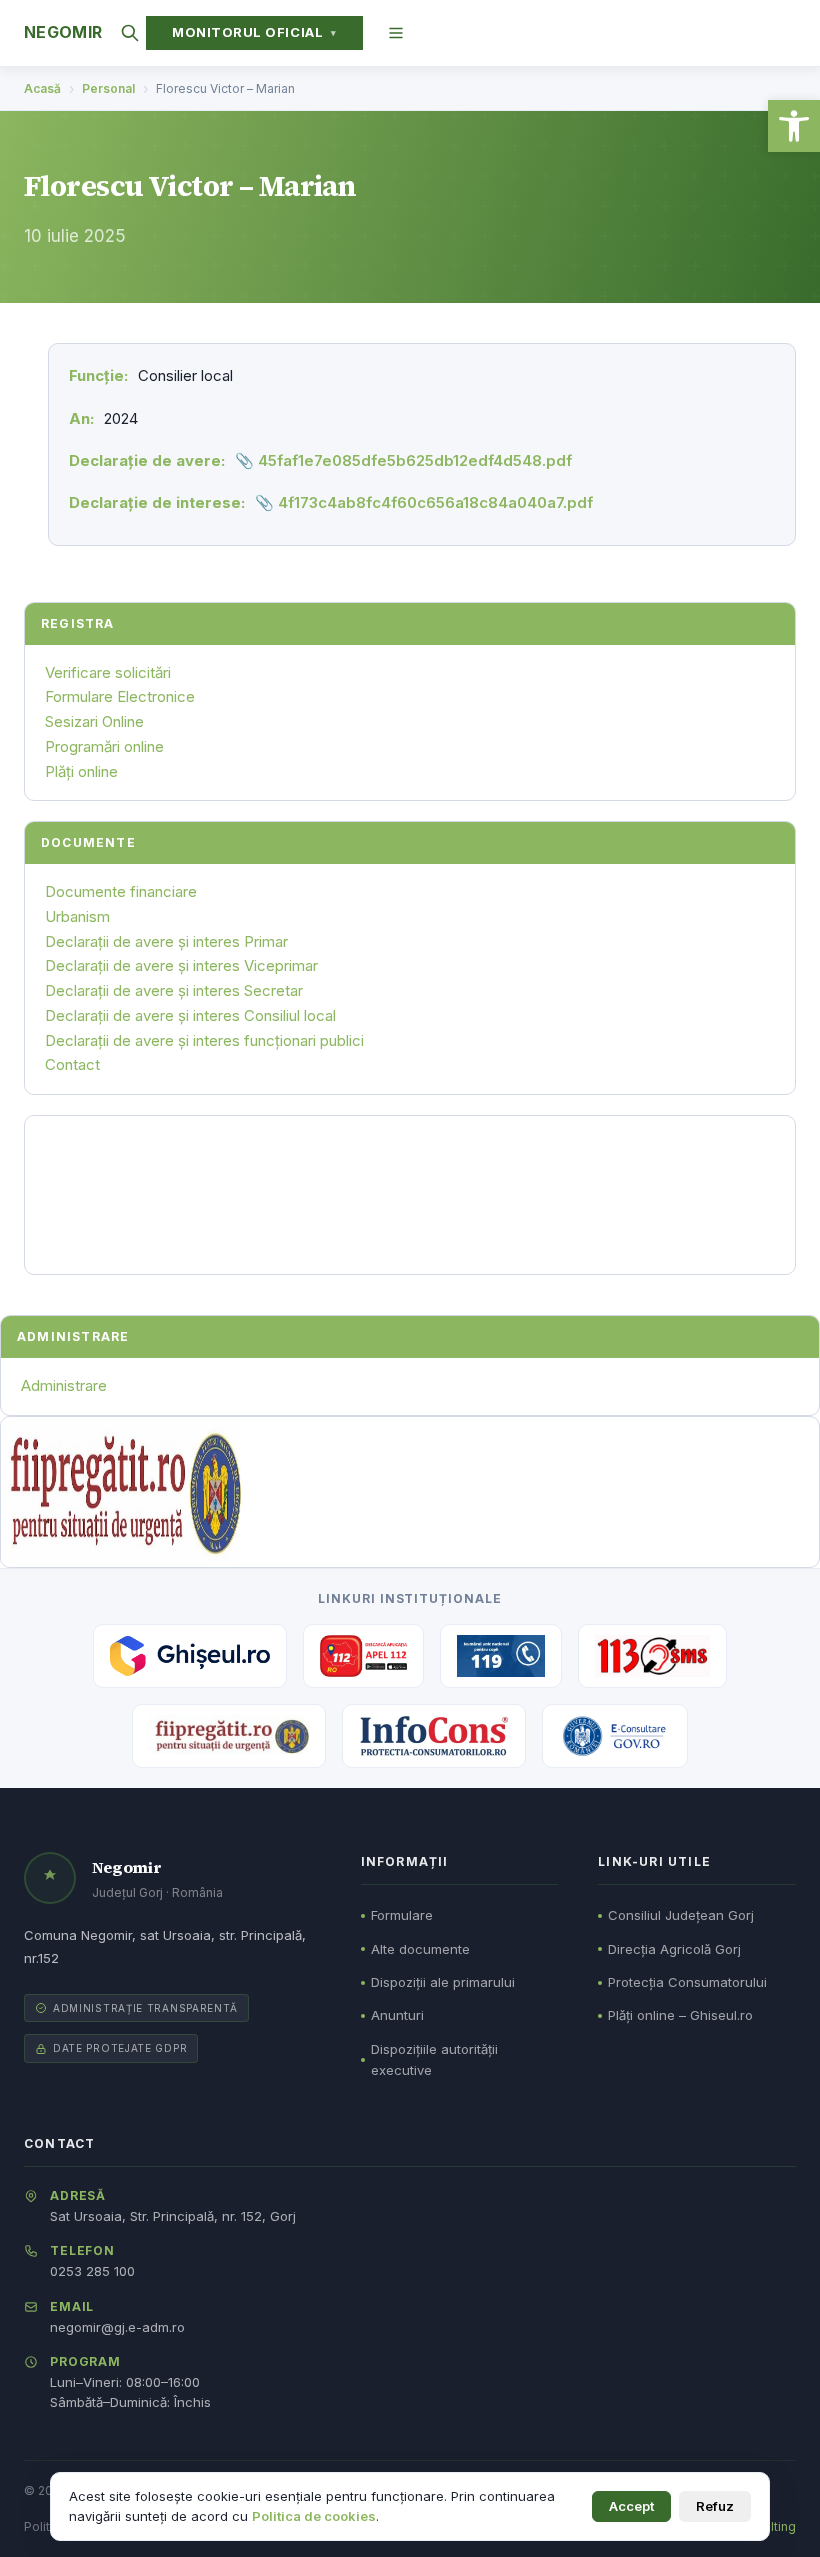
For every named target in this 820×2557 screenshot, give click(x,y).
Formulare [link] (402, 1915)
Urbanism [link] (77, 916)
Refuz (715, 2506)
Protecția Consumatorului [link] (687, 1982)
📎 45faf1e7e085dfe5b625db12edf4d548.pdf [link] (403, 460)
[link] (794, 126)
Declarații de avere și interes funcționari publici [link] (204, 1040)
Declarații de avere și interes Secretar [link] (174, 990)
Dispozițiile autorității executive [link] (434, 2059)
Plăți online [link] (81, 771)
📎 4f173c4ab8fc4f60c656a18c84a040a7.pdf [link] (424, 502)
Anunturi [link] (397, 2015)
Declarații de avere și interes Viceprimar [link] (181, 965)
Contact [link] (72, 1064)
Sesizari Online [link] (94, 721)
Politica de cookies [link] (314, 2516)
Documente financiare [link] (121, 891)
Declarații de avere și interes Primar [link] (166, 941)
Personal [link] (108, 88)
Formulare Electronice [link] (120, 696)
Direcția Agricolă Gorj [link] (674, 1949)
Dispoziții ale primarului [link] (443, 1982)
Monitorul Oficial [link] (254, 32)
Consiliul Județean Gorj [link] (681, 1915)
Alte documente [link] (420, 1949)
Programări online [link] (104, 746)
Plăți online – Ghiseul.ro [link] (680, 2015)
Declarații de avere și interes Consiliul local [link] (190, 1015)
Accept (631, 2506)
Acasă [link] (42, 88)
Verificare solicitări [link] (108, 672)
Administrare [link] (64, 1385)
